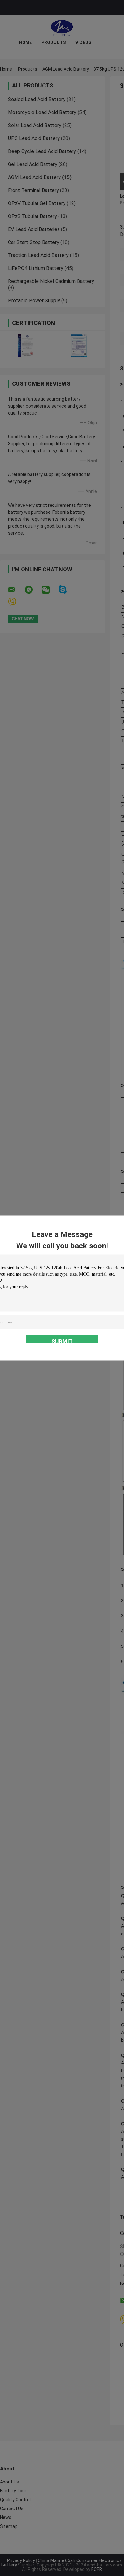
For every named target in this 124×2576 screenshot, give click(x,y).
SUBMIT (62, 1341)
